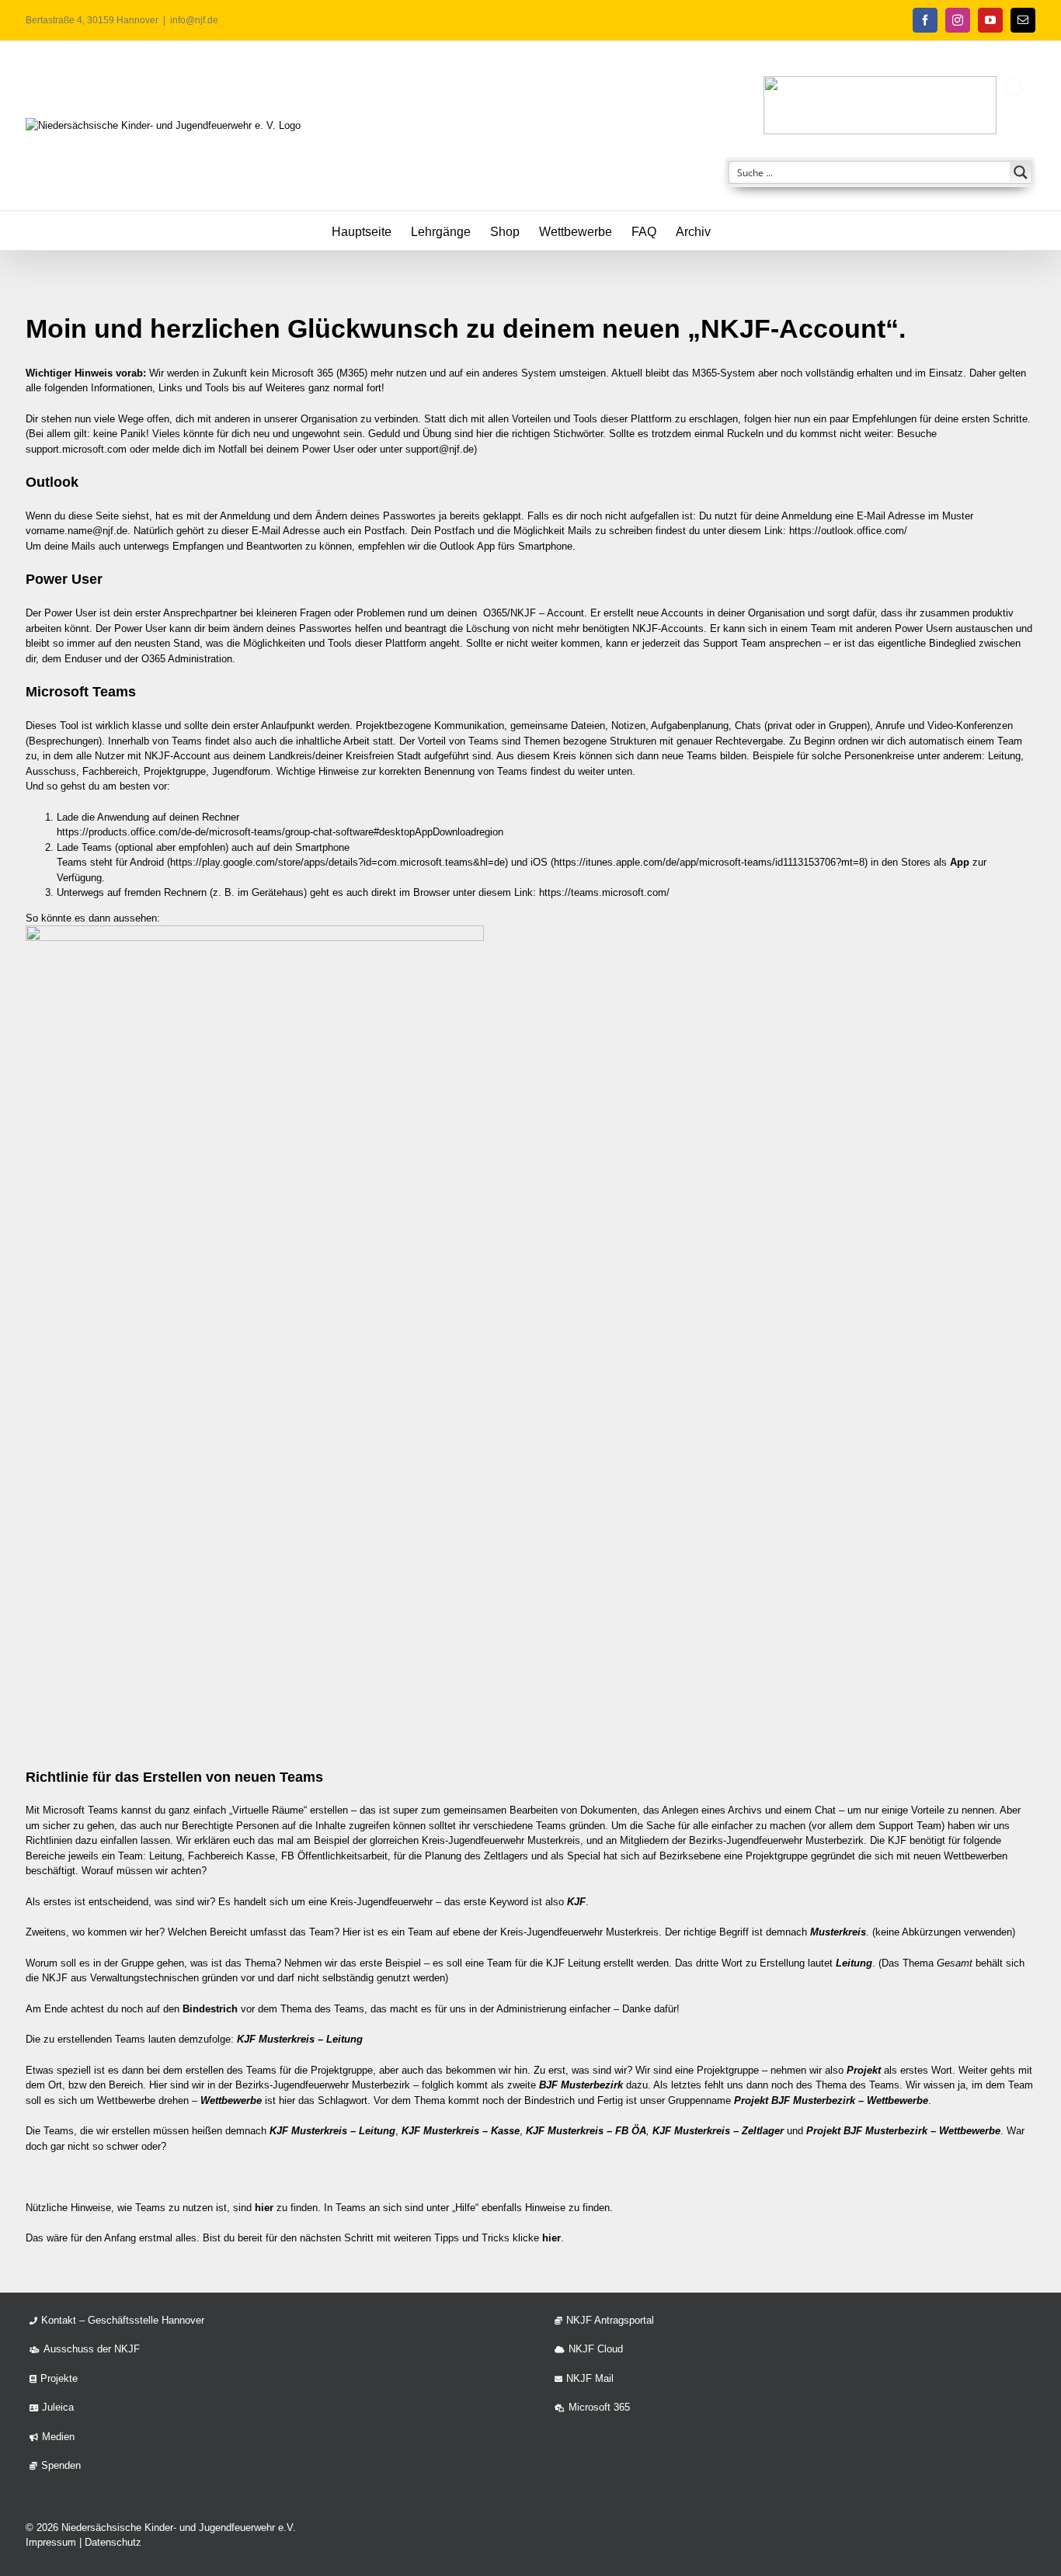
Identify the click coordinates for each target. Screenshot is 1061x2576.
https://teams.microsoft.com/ (604, 892)
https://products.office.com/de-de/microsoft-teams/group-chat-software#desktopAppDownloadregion (280, 832)
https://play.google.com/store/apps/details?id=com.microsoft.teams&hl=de (337, 862)
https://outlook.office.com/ (848, 531)
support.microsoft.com (76, 449)
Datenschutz (113, 2542)
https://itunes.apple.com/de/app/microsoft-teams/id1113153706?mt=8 (709, 862)
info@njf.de (194, 20)
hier (264, 2208)
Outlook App (467, 546)
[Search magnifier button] (1021, 172)
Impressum (51, 2542)
